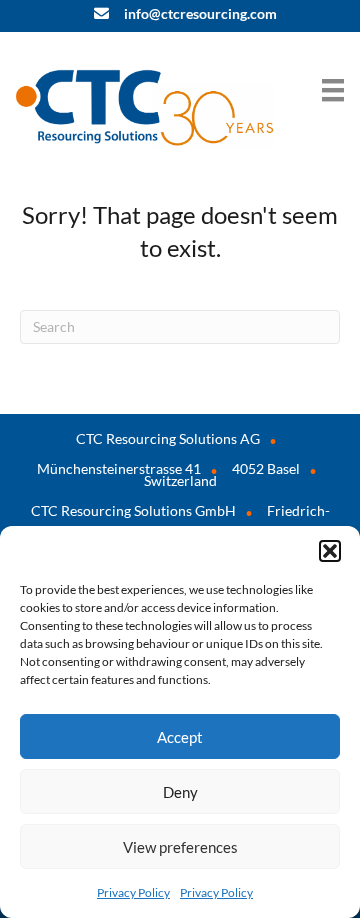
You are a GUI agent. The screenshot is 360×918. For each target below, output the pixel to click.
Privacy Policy (133, 892)
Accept (180, 737)
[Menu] (333, 89)
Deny (180, 792)
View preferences (180, 847)
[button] (330, 551)
